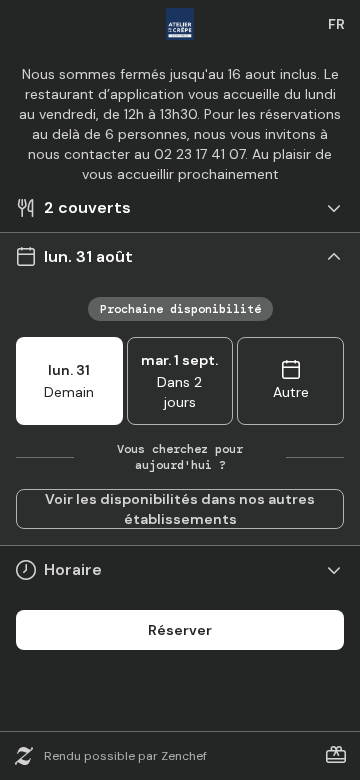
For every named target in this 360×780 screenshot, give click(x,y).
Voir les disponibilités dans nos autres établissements (180, 509)
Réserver (180, 630)
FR (336, 24)
